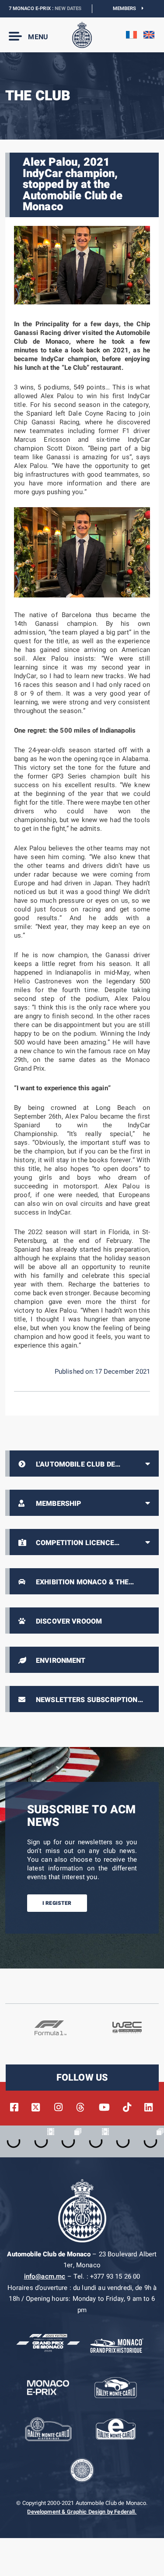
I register (57, 1903)
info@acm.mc (45, 2276)
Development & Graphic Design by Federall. (82, 2512)
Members (127, 9)
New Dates (51, 9)
